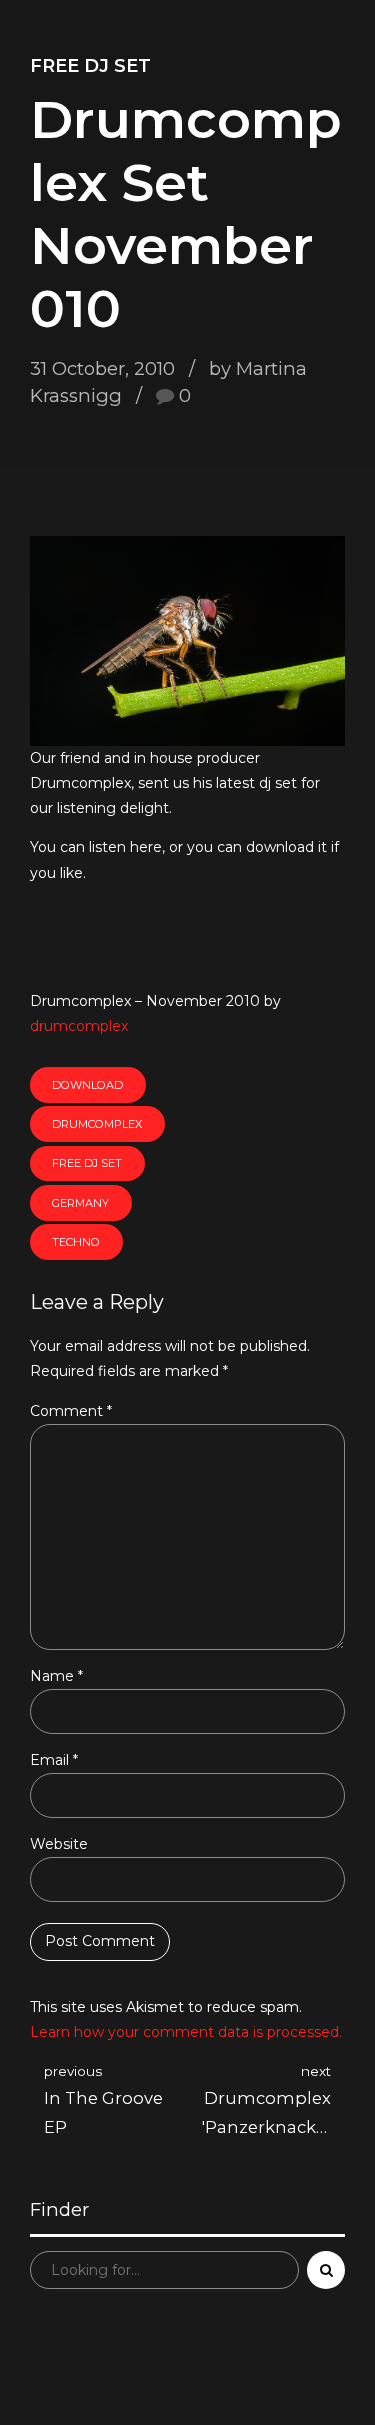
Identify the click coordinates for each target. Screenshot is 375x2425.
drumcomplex (79, 1026)
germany (80, 1203)
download (87, 1085)
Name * (56, 1676)
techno (76, 1242)
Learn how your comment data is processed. (186, 2032)
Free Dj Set (90, 66)
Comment (71, 1411)
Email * (54, 1760)
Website (59, 1844)
